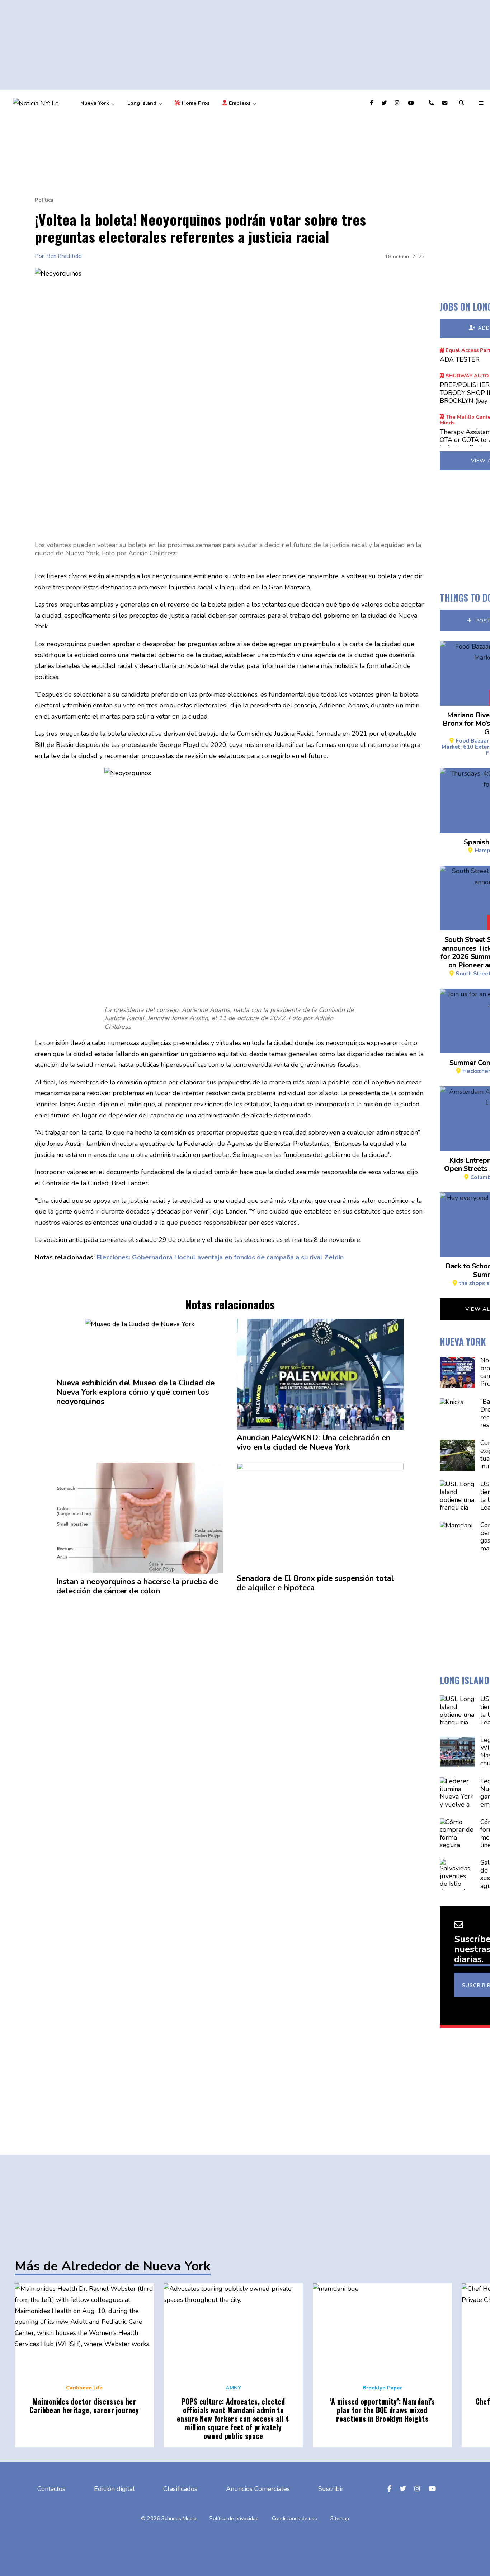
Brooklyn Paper (382, 2388)
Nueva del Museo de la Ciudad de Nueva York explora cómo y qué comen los (135, 1393)
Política (44, 200)
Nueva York (95, 103)
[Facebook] (373, 103)
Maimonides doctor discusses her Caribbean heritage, (84, 2406)
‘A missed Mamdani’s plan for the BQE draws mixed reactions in (382, 2410)
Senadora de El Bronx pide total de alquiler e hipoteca (315, 1583)
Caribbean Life (84, 2388)
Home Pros (195, 103)
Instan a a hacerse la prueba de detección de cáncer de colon (137, 1587)
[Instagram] (398, 103)
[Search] (462, 103)
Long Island (142, 103)
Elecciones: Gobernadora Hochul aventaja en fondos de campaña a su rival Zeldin (220, 1257)
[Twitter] (385, 103)
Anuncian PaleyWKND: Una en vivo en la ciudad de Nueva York (314, 1443)
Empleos (240, 103)
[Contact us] (432, 103)
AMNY (233, 2388)
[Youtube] (412, 103)
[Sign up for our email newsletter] (446, 103)
